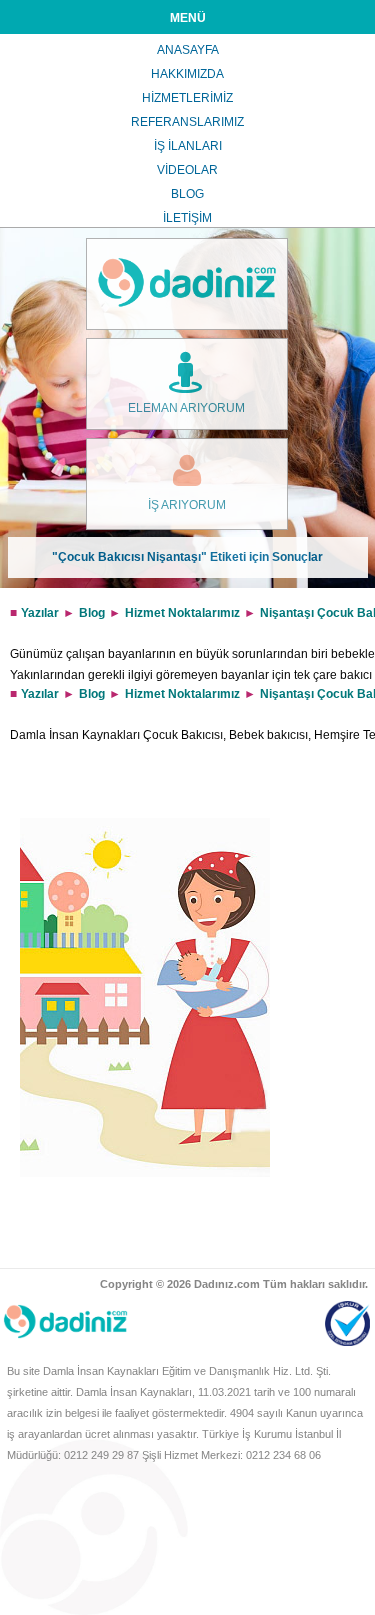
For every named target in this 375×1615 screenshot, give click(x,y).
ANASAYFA (188, 50)
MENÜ (188, 18)
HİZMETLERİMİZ (187, 98)
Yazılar (40, 613)
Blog (92, 613)
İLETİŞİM (187, 218)
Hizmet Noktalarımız (182, 613)
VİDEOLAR (187, 170)
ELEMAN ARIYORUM (186, 408)
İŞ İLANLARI (188, 146)
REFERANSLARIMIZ (187, 122)
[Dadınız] (187, 284)
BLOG (187, 194)
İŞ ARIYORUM (187, 505)
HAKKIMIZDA (187, 74)
